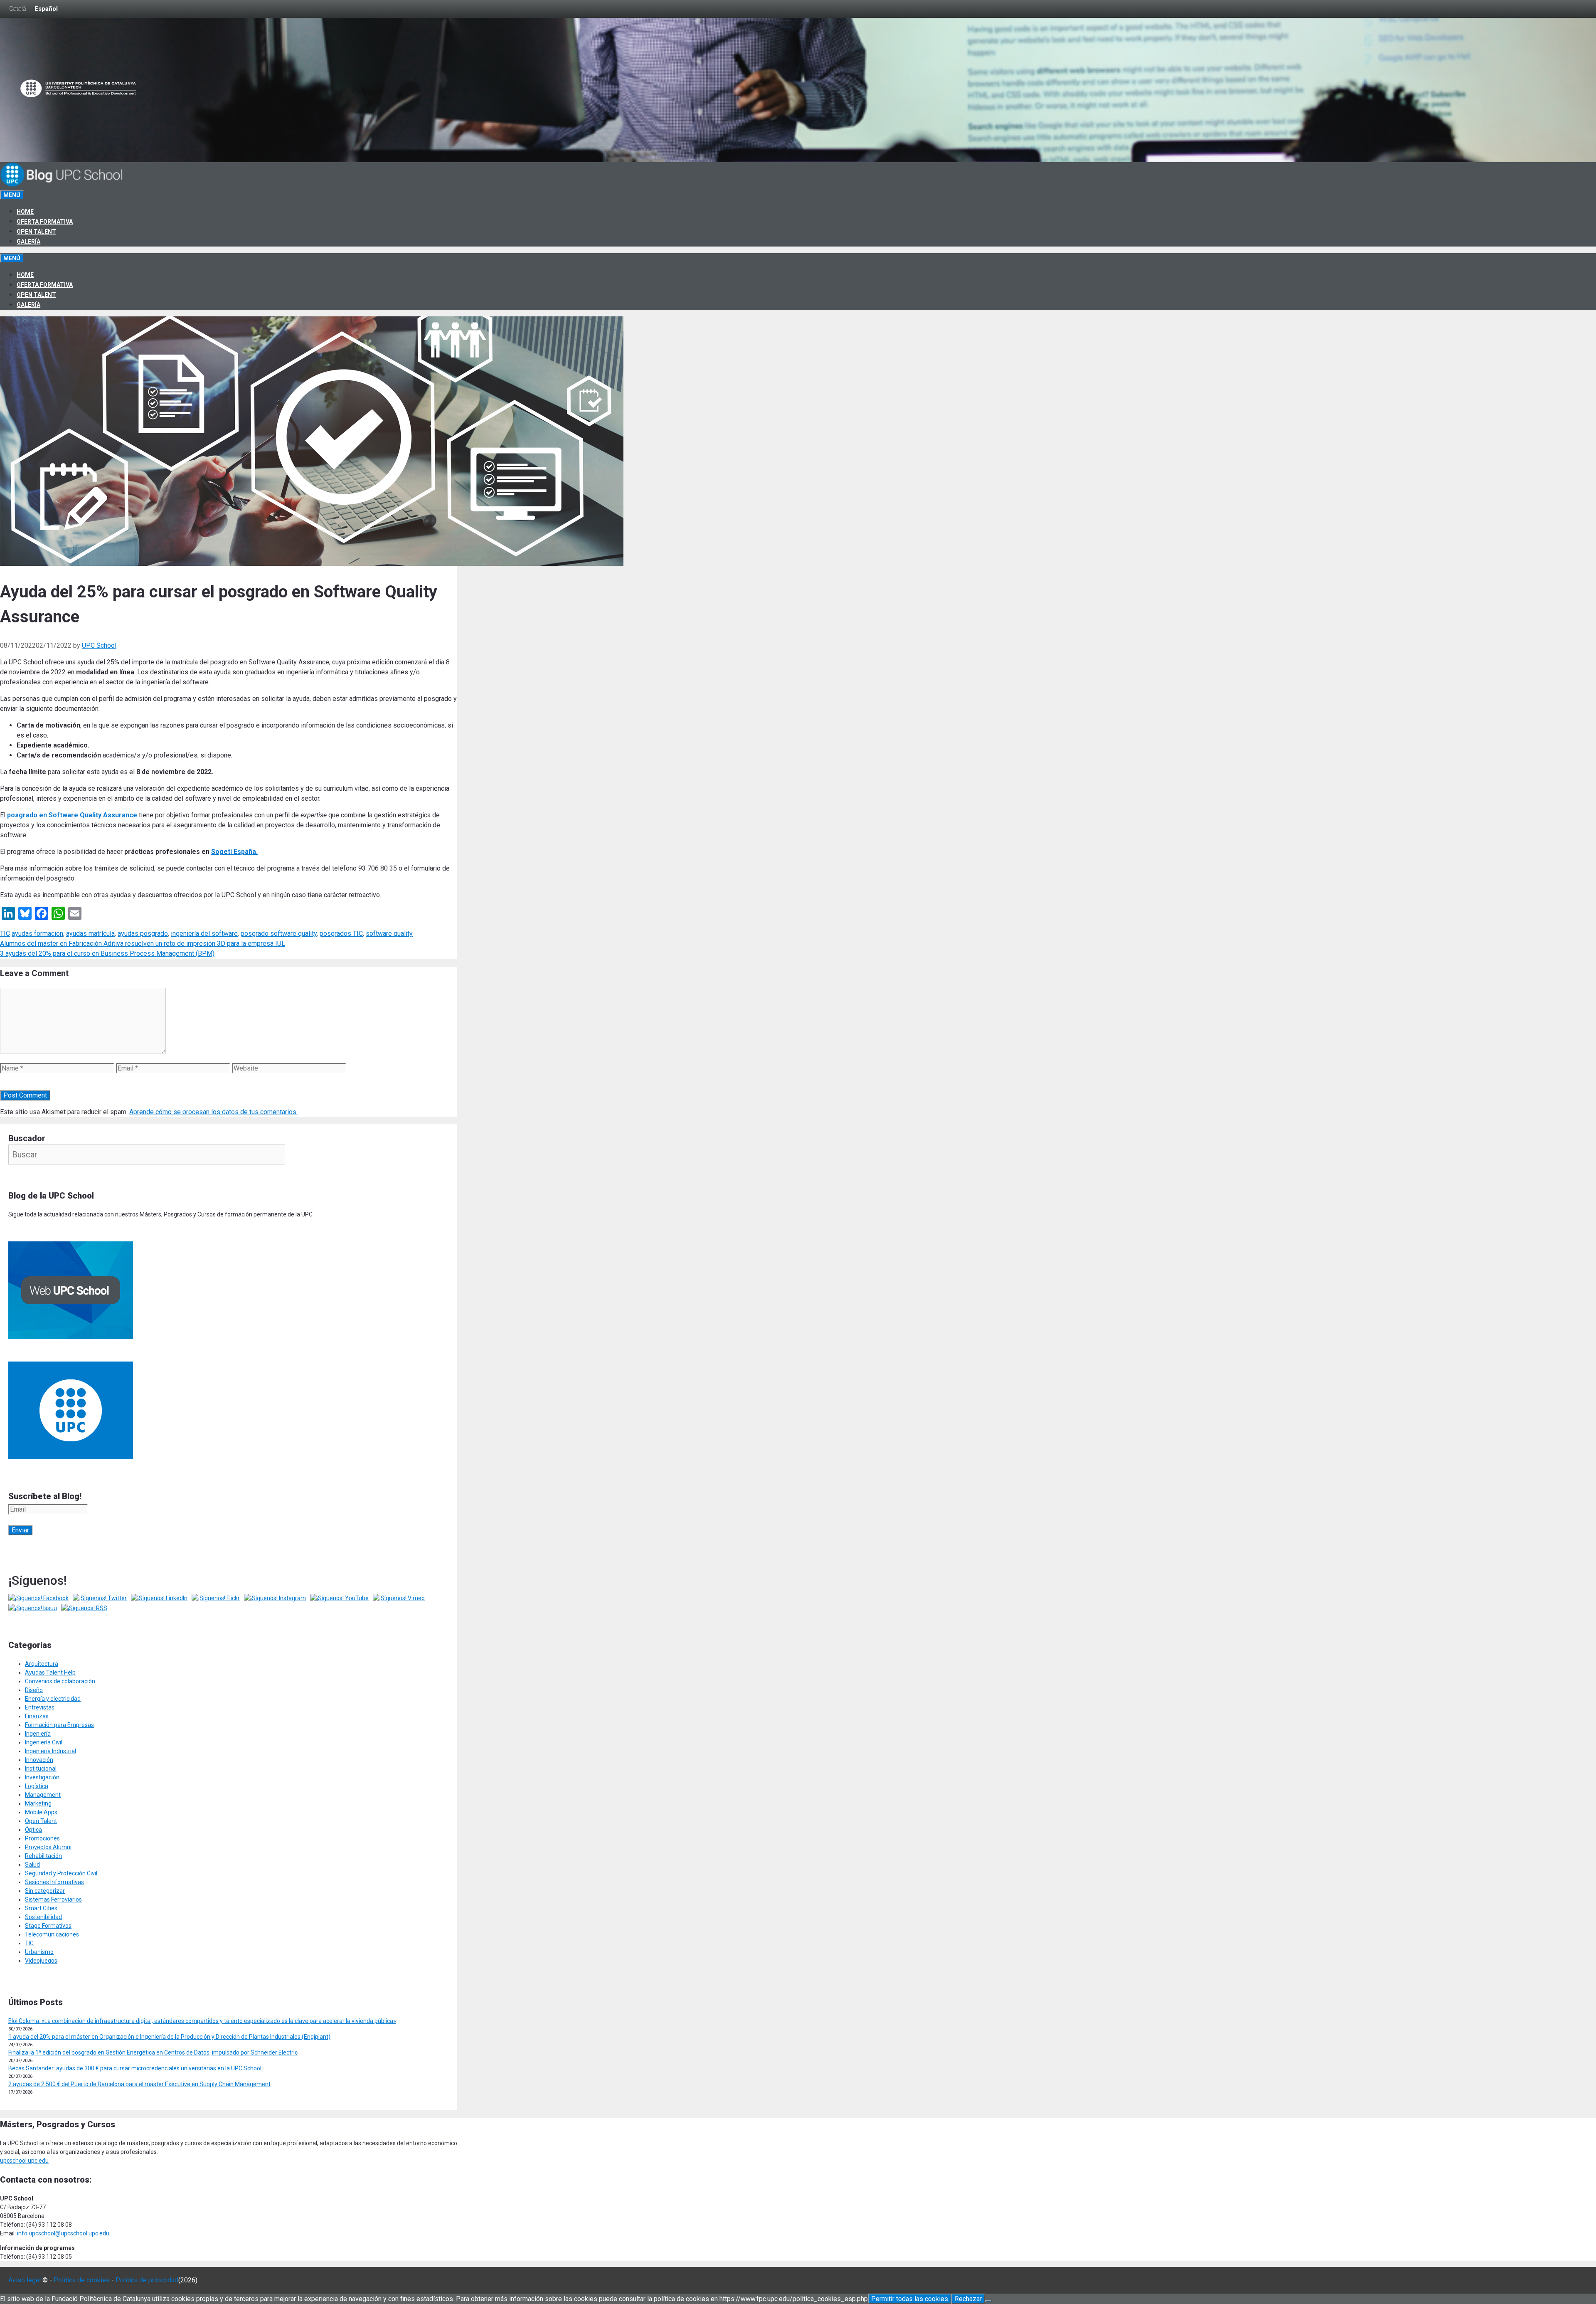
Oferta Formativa (45, 222)
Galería (28, 242)
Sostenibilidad (43, 1917)
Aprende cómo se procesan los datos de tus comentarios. (213, 1112)
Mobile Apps (41, 1812)
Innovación (39, 1760)
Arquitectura (42, 1664)
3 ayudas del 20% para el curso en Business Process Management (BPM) (107, 953)
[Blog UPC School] (62, 185)
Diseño (34, 1690)
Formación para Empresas (59, 1725)
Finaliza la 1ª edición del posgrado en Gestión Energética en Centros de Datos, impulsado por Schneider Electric (153, 2052)
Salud (32, 1865)
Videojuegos (41, 1961)
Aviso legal (25, 2280)
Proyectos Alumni (48, 1847)
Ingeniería (38, 1734)
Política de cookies (82, 2280)
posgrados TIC (341, 934)
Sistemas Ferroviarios (53, 1899)
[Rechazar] (988, 2301)
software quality (389, 934)
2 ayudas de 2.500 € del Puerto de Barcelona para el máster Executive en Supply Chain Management (139, 2084)
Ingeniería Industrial (50, 1751)
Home (25, 212)
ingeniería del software (204, 934)
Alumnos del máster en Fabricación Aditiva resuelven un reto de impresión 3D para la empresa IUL (143, 944)
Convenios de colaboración (60, 1681)
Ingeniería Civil (44, 1742)
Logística (37, 1786)
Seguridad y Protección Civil (61, 1873)
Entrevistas (40, 1707)
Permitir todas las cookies (910, 2299)
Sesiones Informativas (54, 1882)
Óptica (33, 1830)
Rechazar (968, 2299)
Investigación (42, 1777)
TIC (5, 934)
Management (43, 1795)
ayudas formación (37, 934)
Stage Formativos (48, 1926)
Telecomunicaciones (52, 1934)
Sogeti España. (234, 852)
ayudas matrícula (90, 934)
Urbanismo (39, 1952)
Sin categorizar (45, 1891)
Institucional (41, 1769)
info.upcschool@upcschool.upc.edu (63, 2233)
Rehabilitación (43, 1856)
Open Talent (36, 232)
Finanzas (37, 1716)
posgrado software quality (279, 934)
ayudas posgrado (143, 934)
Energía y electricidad (53, 1699)
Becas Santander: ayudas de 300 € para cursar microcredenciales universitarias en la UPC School (135, 2068)
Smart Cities (41, 1908)
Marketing (38, 1803)
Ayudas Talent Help (50, 1672)
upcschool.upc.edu (24, 2161)
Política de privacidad (147, 2280)
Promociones (42, 1838)
